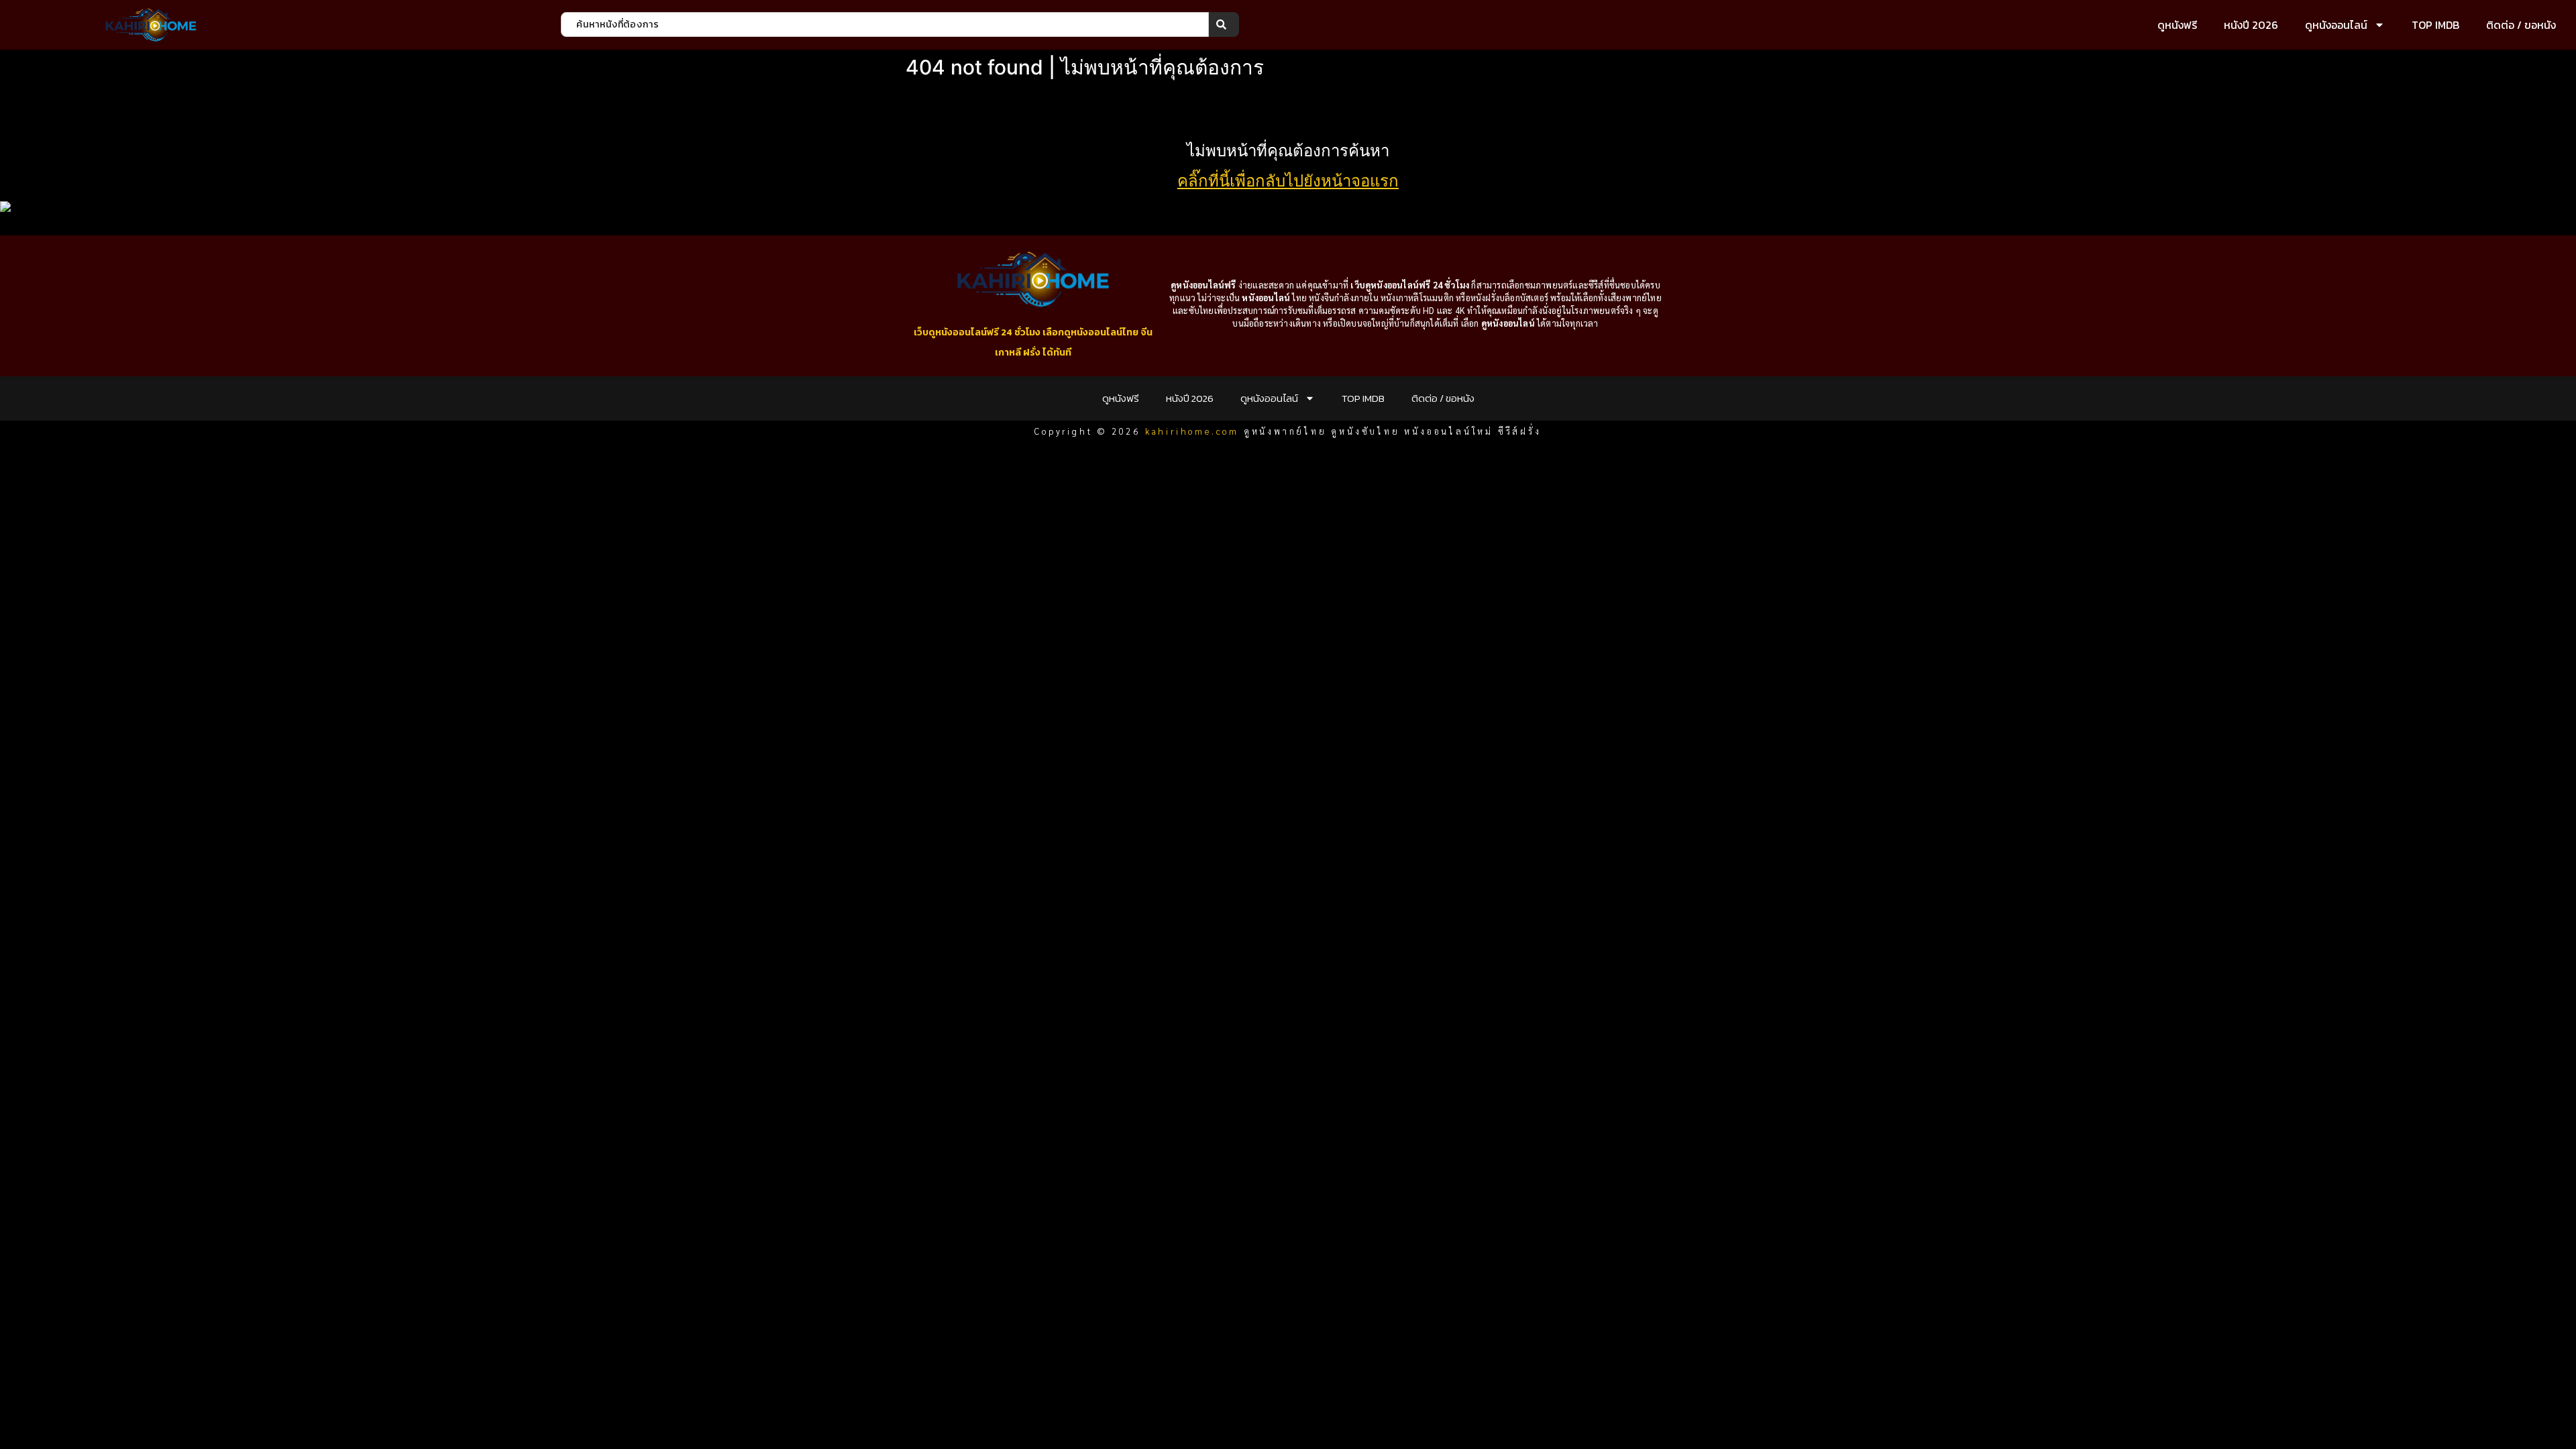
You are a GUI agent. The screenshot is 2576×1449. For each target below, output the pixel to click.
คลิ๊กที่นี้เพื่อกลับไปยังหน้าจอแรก (1288, 181)
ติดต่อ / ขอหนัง (2521, 25)
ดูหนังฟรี (2177, 25)
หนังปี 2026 (2251, 25)
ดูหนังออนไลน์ (2336, 25)
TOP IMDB (2435, 25)
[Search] (1224, 24)
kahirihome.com (1192, 431)
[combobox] (885, 24)
